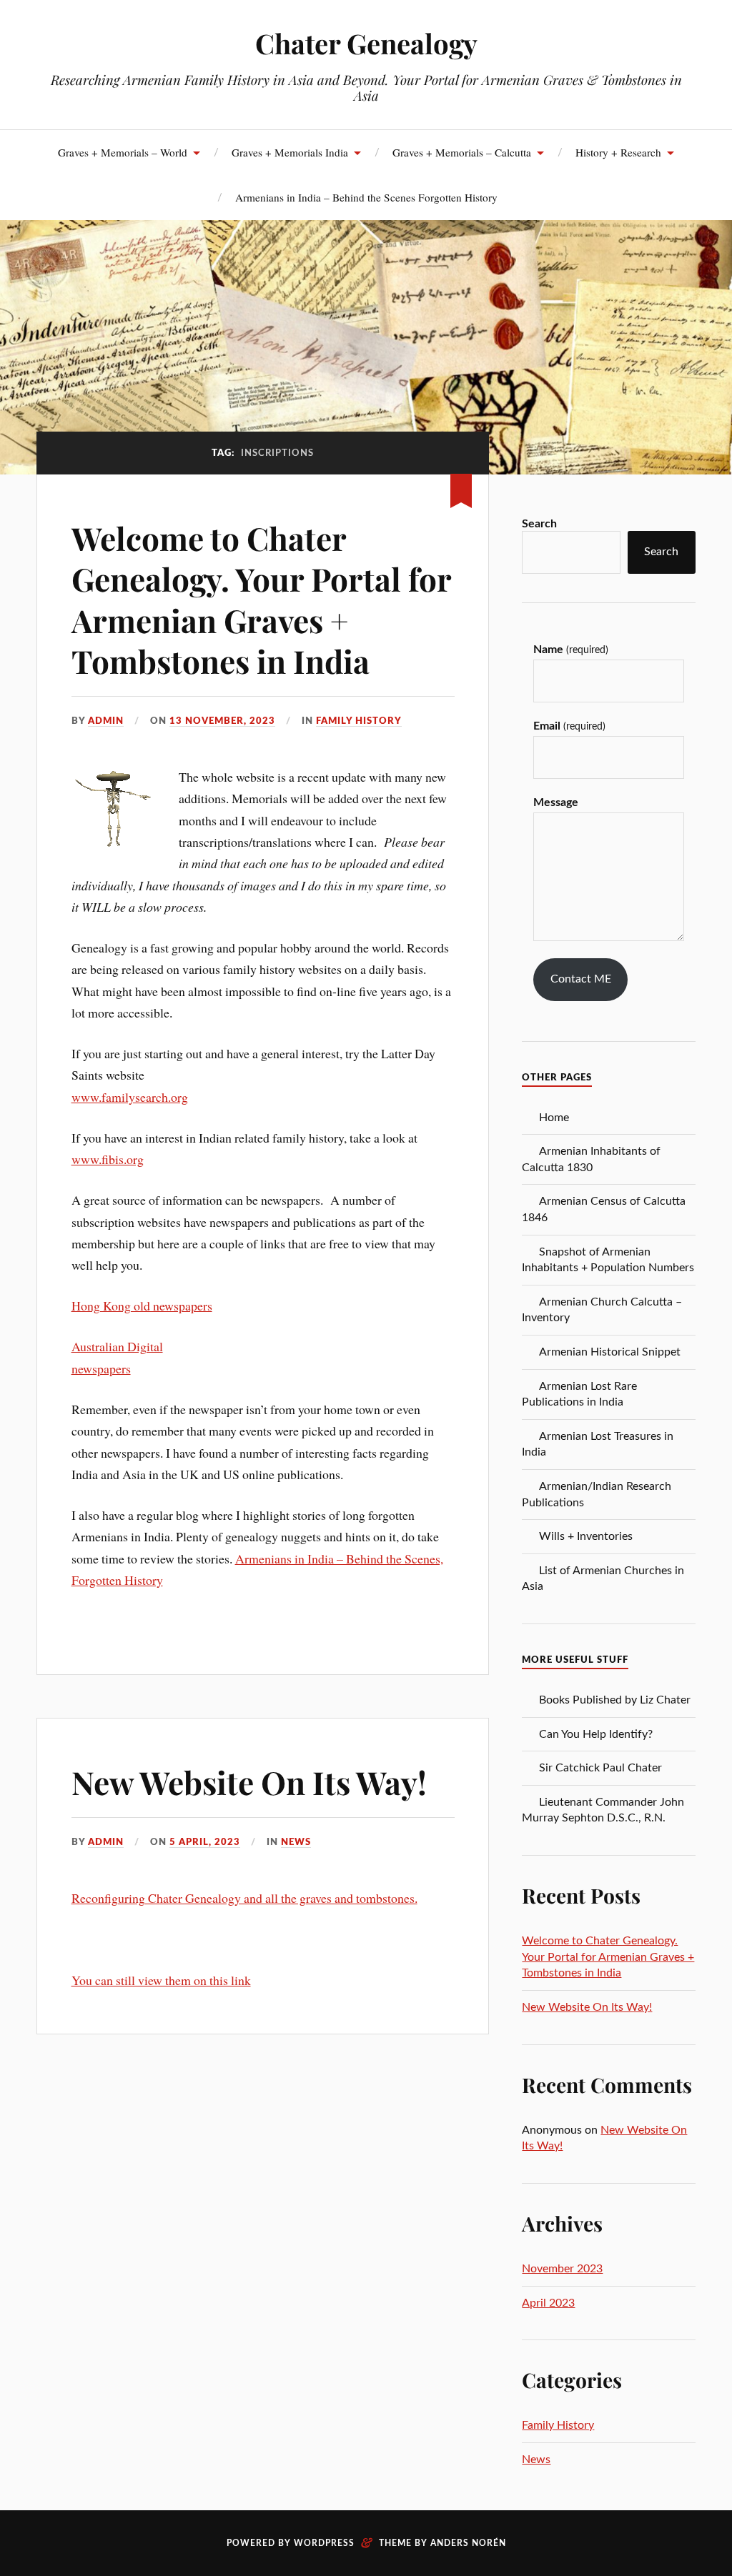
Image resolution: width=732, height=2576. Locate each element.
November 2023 (562, 2269)
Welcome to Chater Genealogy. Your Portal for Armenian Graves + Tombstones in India (261, 599)
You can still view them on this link (161, 1980)
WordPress (324, 2543)
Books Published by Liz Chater (615, 1700)
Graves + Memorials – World (123, 152)
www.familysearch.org (130, 1097)
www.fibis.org (108, 1159)
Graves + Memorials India (290, 152)
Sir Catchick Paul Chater (600, 1768)
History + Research (618, 152)
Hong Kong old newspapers (142, 1306)
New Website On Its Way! (249, 1782)
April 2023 (548, 2303)
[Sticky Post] (461, 488)
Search (539, 524)
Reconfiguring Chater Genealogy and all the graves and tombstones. (244, 1898)
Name (570, 650)
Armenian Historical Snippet (610, 1352)
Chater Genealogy (366, 43)
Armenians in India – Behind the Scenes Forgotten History (366, 197)
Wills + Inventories (586, 1536)
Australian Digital (117, 1346)
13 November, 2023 (222, 721)
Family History (359, 721)
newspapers (101, 1368)
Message (556, 802)
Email (569, 726)
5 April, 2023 (205, 1842)
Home (554, 1118)
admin (106, 721)
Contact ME (581, 979)
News (296, 1842)
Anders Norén (468, 2543)
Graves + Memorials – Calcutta (462, 152)
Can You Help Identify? (596, 1734)
